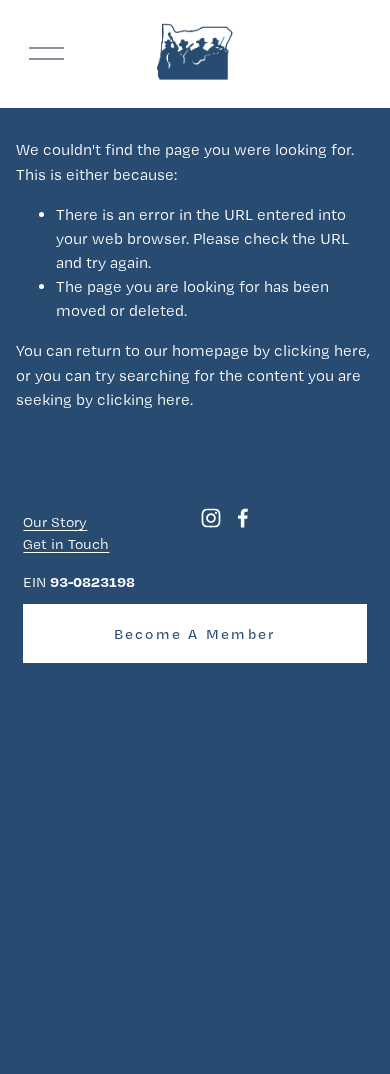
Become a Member (195, 634)
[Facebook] (243, 518)
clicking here (320, 350)
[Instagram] (211, 518)
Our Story (55, 522)
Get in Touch (66, 544)
